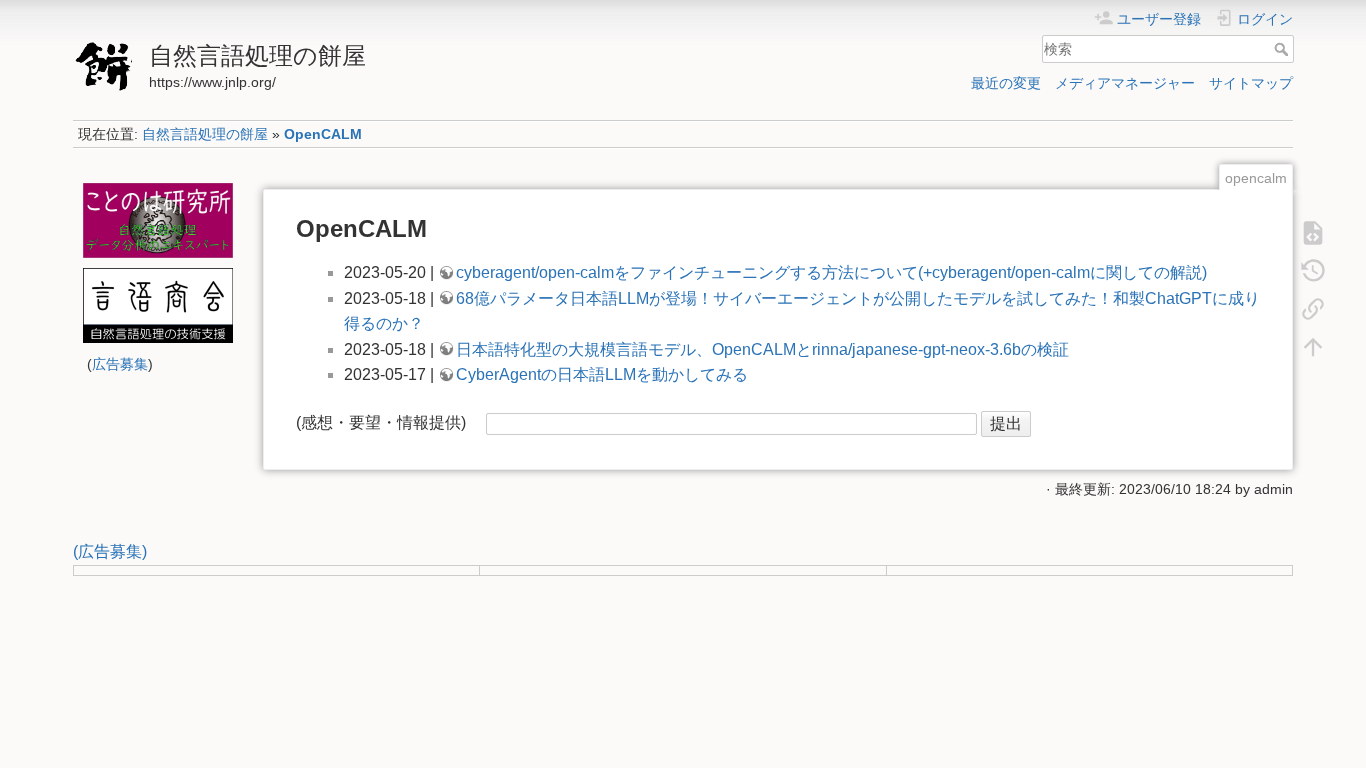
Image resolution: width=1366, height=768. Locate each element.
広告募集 (120, 364)
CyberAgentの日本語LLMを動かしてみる (602, 374)
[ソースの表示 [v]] (1313, 232)
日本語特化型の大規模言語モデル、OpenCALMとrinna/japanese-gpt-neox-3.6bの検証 (762, 349)
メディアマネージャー (1125, 83)
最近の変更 (1006, 83)
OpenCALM (323, 134)
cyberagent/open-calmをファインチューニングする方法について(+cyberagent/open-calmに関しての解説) (831, 272)
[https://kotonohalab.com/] (157, 220)
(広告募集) (110, 551)
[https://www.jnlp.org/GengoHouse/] (157, 305)
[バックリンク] (1313, 308)
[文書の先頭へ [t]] (1313, 346)
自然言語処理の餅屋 (205, 134)
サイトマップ (1251, 83)
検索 (1283, 49)
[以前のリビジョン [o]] (1313, 270)
